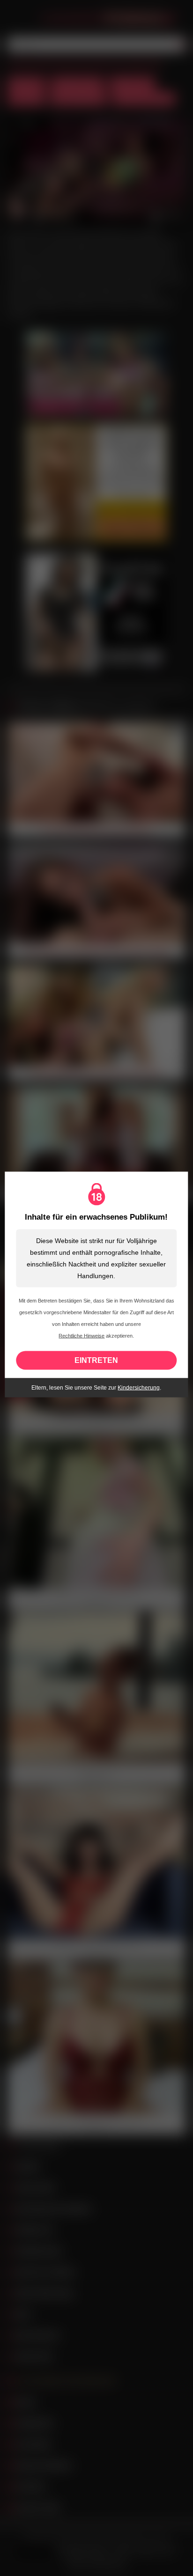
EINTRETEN (96, 1360)
